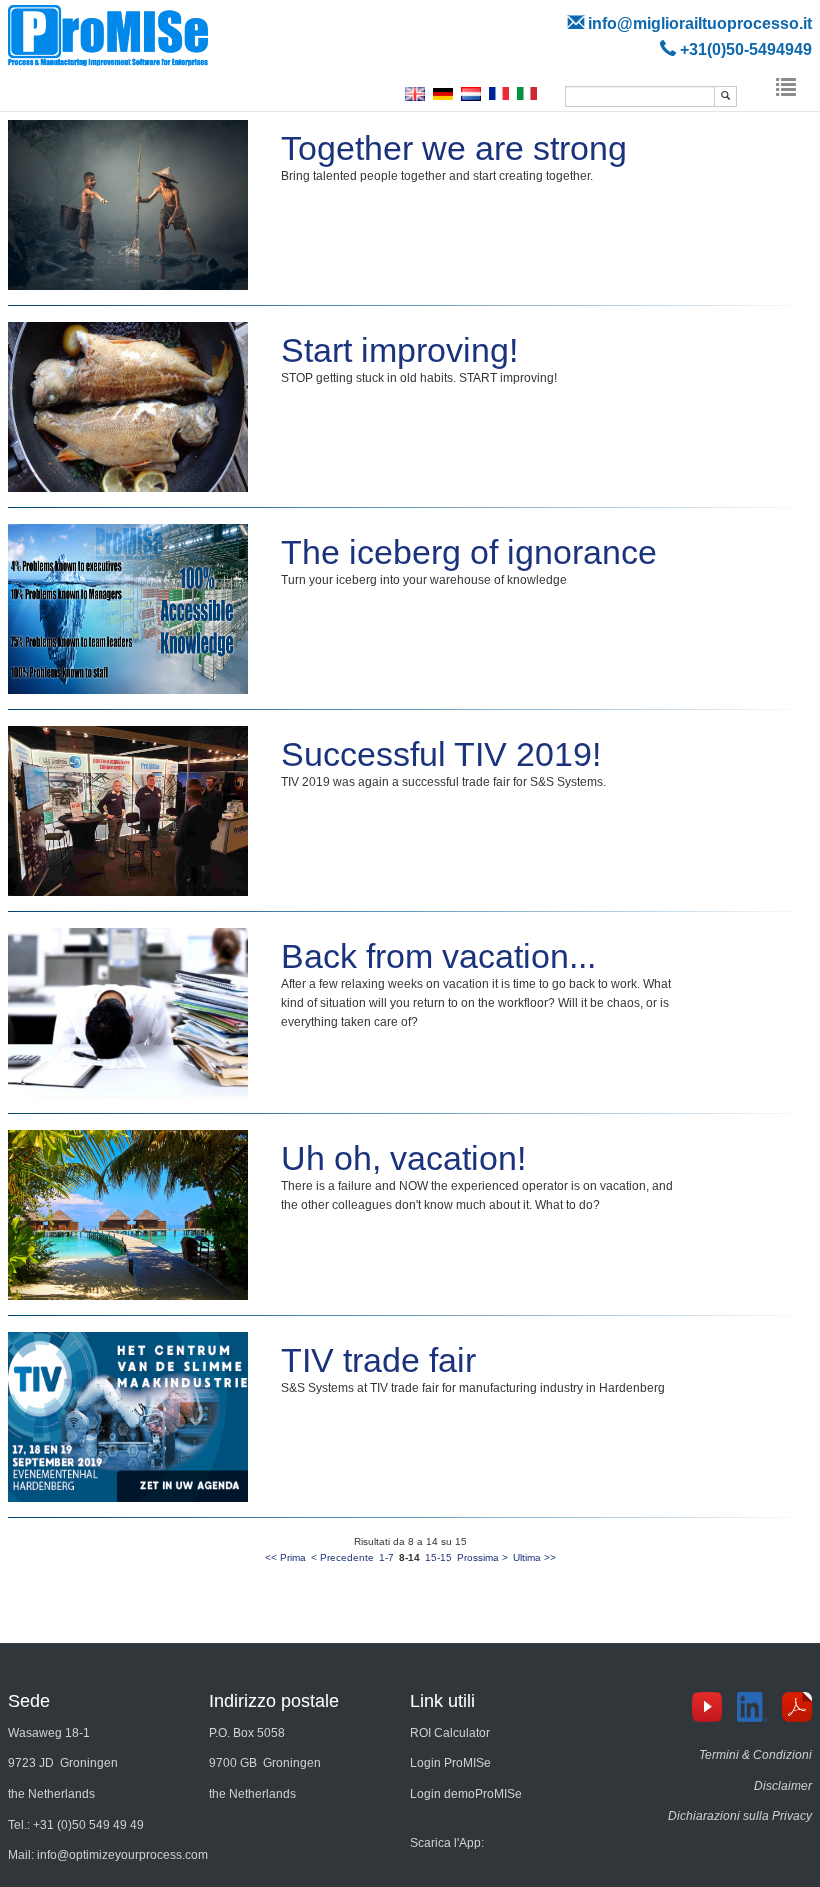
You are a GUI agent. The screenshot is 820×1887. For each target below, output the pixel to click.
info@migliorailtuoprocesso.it (700, 23)
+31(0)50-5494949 (746, 49)
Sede (29, 1701)
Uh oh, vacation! (403, 1158)
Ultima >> (534, 1557)
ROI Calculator (450, 1733)
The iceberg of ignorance (469, 552)
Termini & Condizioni (755, 1755)
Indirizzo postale (274, 1701)
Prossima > (482, 1557)
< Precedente (342, 1557)
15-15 (438, 1557)
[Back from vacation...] (129, 1012)
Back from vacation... (438, 956)
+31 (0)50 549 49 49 (88, 1825)
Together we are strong (454, 148)
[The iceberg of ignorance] (129, 608)
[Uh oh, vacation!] (129, 1214)
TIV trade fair (378, 1360)
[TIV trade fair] (129, 1416)
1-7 (386, 1557)
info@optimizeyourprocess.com (122, 1855)
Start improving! (399, 350)
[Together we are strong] (129, 204)
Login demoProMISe (466, 1794)
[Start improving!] (129, 406)
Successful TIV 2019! (441, 754)
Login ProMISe (450, 1763)
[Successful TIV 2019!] (129, 810)
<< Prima (285, 1557)
